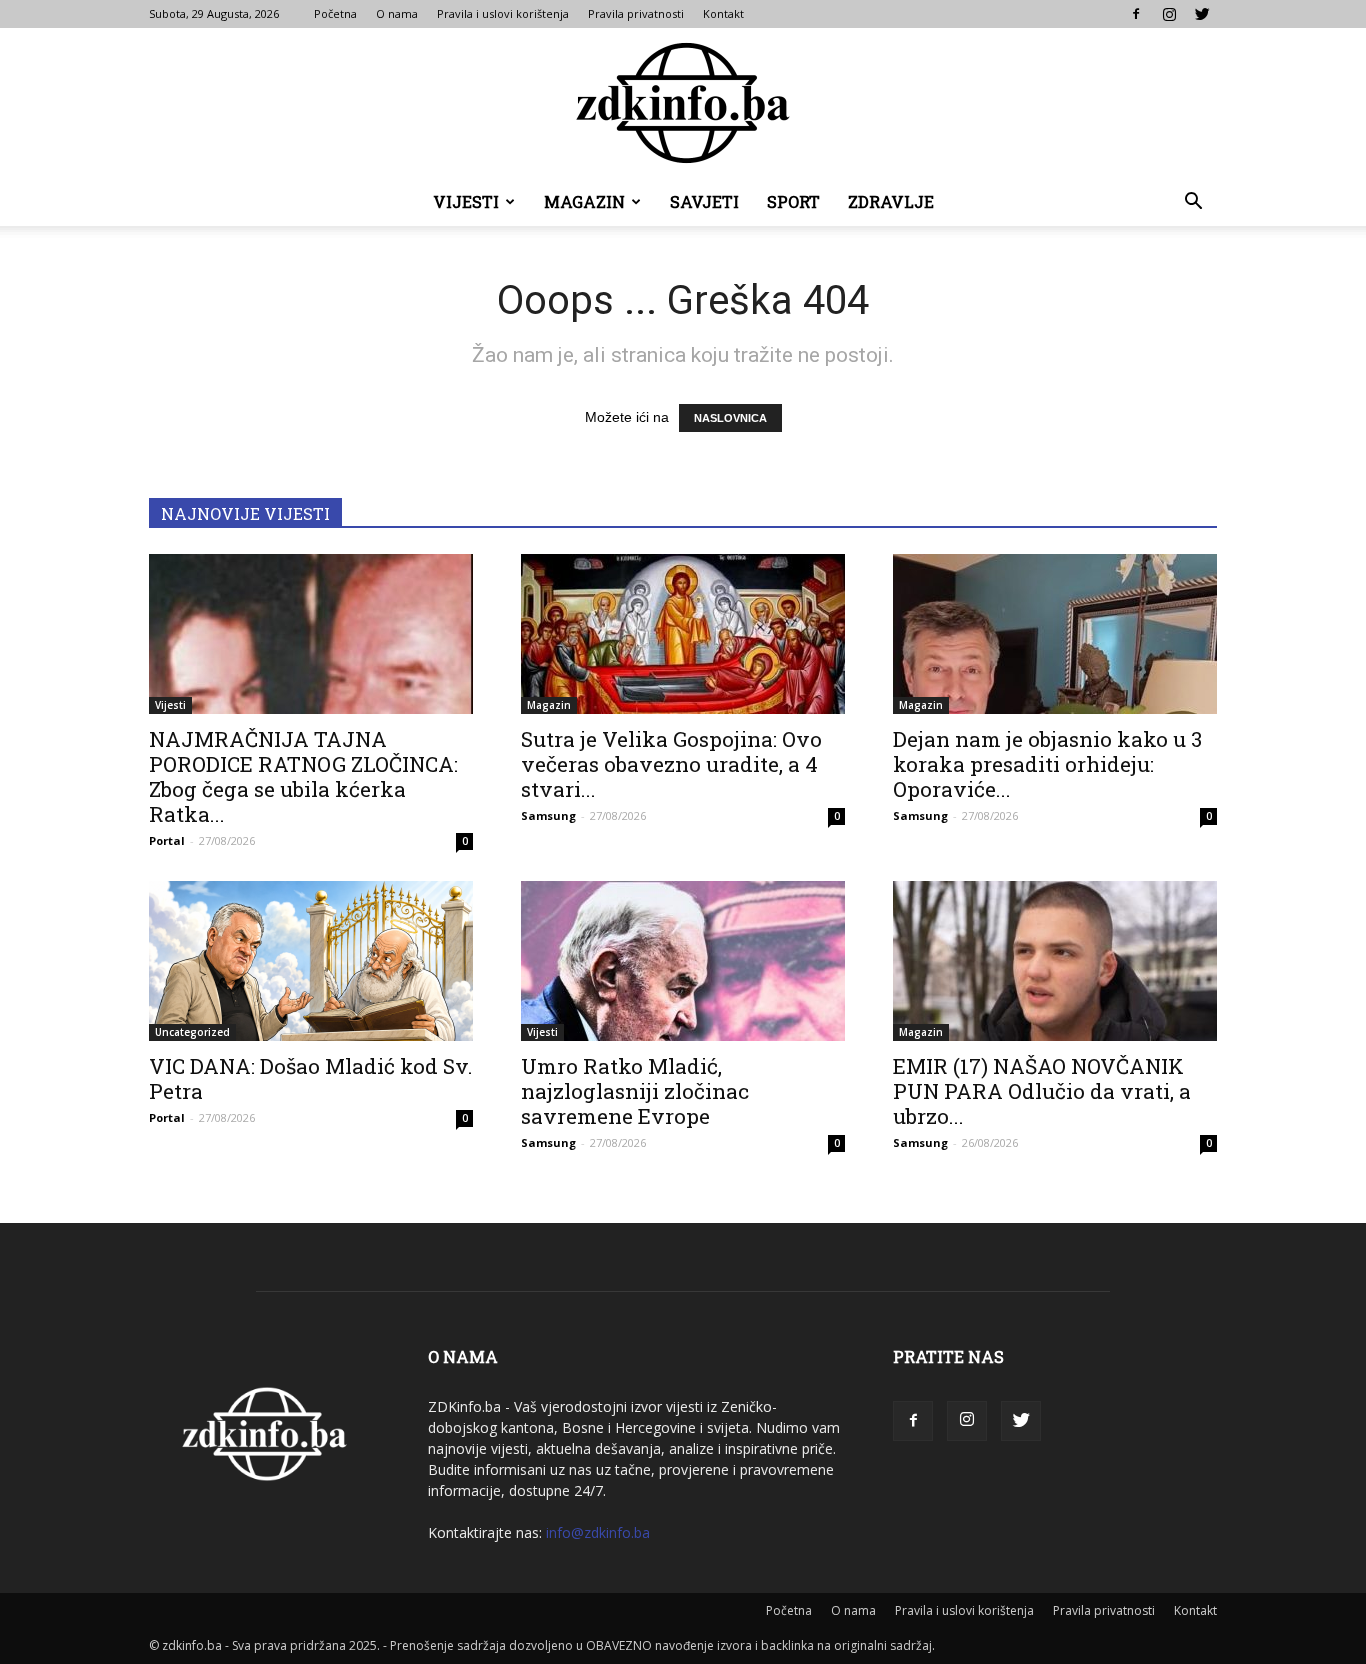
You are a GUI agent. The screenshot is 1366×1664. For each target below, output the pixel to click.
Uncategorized (192, 1032)
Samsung (548, 815)
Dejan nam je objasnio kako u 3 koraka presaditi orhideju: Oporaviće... (1047, 764)
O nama (397, 13)
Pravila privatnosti (636, 13)
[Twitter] (1202, 14)
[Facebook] (1136, 14)
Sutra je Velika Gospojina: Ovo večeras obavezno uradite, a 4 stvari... (671, 764)
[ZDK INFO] (683, 103)
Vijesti (466, 201)
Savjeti (704, 201)
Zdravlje (891, 201)
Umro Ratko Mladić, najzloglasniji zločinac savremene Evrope (635, 1091)
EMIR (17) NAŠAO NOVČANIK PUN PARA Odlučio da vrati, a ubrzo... (1042, 1091)
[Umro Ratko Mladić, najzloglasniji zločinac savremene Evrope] (683, 961)
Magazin (584, 201)
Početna (335, 13)
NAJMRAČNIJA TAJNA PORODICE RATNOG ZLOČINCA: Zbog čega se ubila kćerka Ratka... (303, 776)
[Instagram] (1169, 14)
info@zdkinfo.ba (598, 1532)
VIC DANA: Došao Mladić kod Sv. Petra (311, 1078)
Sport (793, 201)
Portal (167, 840)
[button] (1193, 203)
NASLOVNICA (730, 418)
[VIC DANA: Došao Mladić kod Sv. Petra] (311, 961)
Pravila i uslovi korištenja (503, 13)
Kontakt (723, 13)
